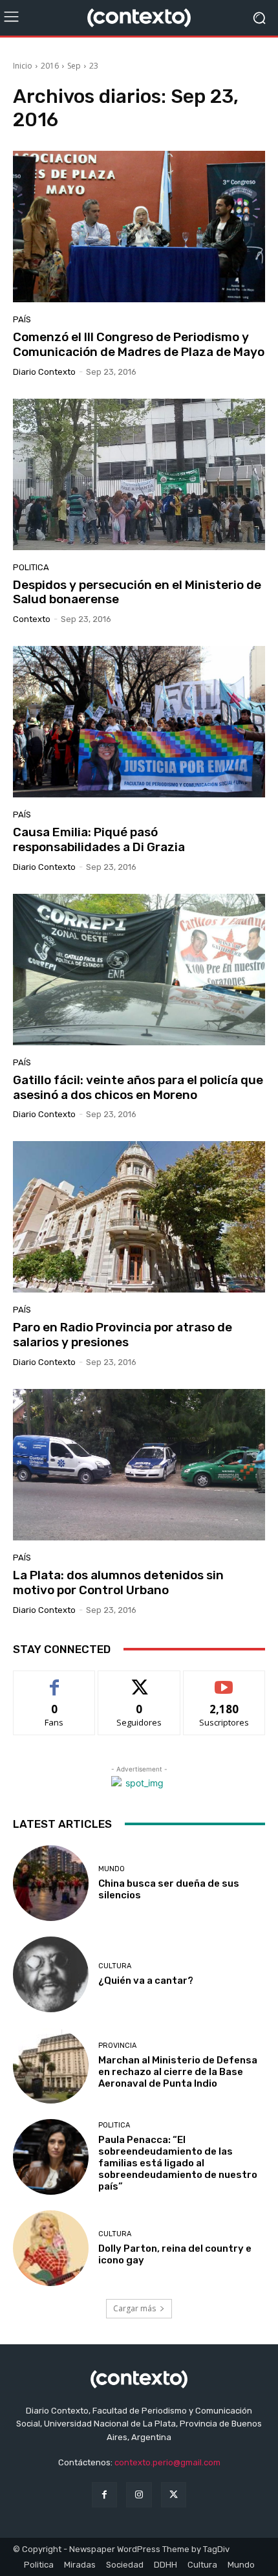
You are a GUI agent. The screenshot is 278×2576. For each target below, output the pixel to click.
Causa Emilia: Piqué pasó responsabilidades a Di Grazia (99, 839)
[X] (174, 2495)
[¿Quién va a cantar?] (51, 1974)
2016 (50, 66)
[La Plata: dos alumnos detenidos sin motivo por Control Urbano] (139, 1465)
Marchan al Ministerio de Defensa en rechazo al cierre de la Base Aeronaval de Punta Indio (178, 2072)
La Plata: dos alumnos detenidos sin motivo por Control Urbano (118, 1582)
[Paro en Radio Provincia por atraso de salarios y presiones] (139, 1217)
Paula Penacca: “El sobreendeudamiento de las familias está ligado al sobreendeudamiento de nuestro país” (178, 2163)
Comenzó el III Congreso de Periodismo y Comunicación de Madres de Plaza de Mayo (139, 344)
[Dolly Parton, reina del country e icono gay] (51, 2248)
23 (94, 66)
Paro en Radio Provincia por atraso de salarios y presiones (123, 1335)
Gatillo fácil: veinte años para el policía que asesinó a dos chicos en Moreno (138, 1087)
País (22, 319)
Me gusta (55, 1681)
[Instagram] (139, 2495)
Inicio (23, 66)
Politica (31, 567)
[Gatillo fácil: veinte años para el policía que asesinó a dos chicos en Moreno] (139, 970)
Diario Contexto (44, 372)
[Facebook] (104, 2495)
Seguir (139, 1681)
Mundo (112, 1869)
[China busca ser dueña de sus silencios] (51, 1883)
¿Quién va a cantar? (146, 1981)
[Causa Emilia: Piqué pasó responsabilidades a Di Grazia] (139, 722)
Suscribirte (224, 1681)
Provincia (117, 2046)
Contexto (32, 619)
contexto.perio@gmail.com (167, 2462)
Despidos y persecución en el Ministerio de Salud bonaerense (137, 592)
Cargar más (134, 2308)
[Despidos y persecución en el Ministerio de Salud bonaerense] (139, 474)
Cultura (115, 1966)
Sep (74, 66)
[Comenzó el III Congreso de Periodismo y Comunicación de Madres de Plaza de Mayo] (139, 227)
